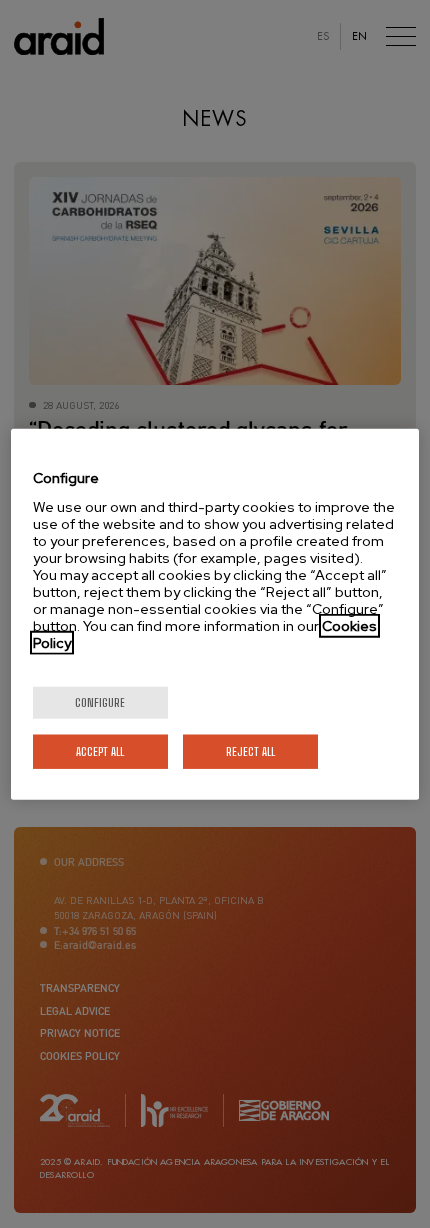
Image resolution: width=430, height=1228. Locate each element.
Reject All (250, 750)
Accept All (100, 750)
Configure (100, 701)
